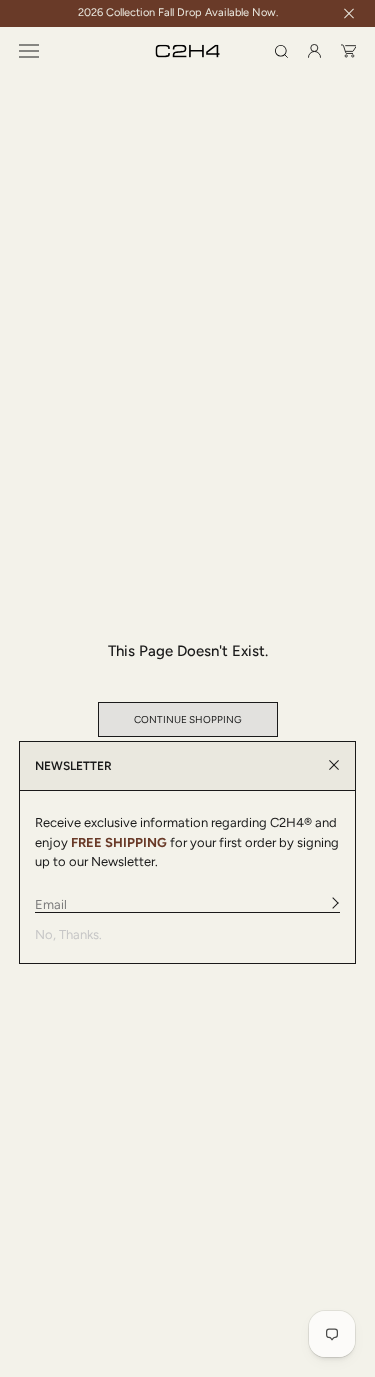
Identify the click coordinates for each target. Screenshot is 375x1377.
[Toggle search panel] (281, 51)
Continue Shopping (188, 719)
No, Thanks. (68, 934)
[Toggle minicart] (349, 51)
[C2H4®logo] (187, 51)
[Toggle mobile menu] (29, 51)
